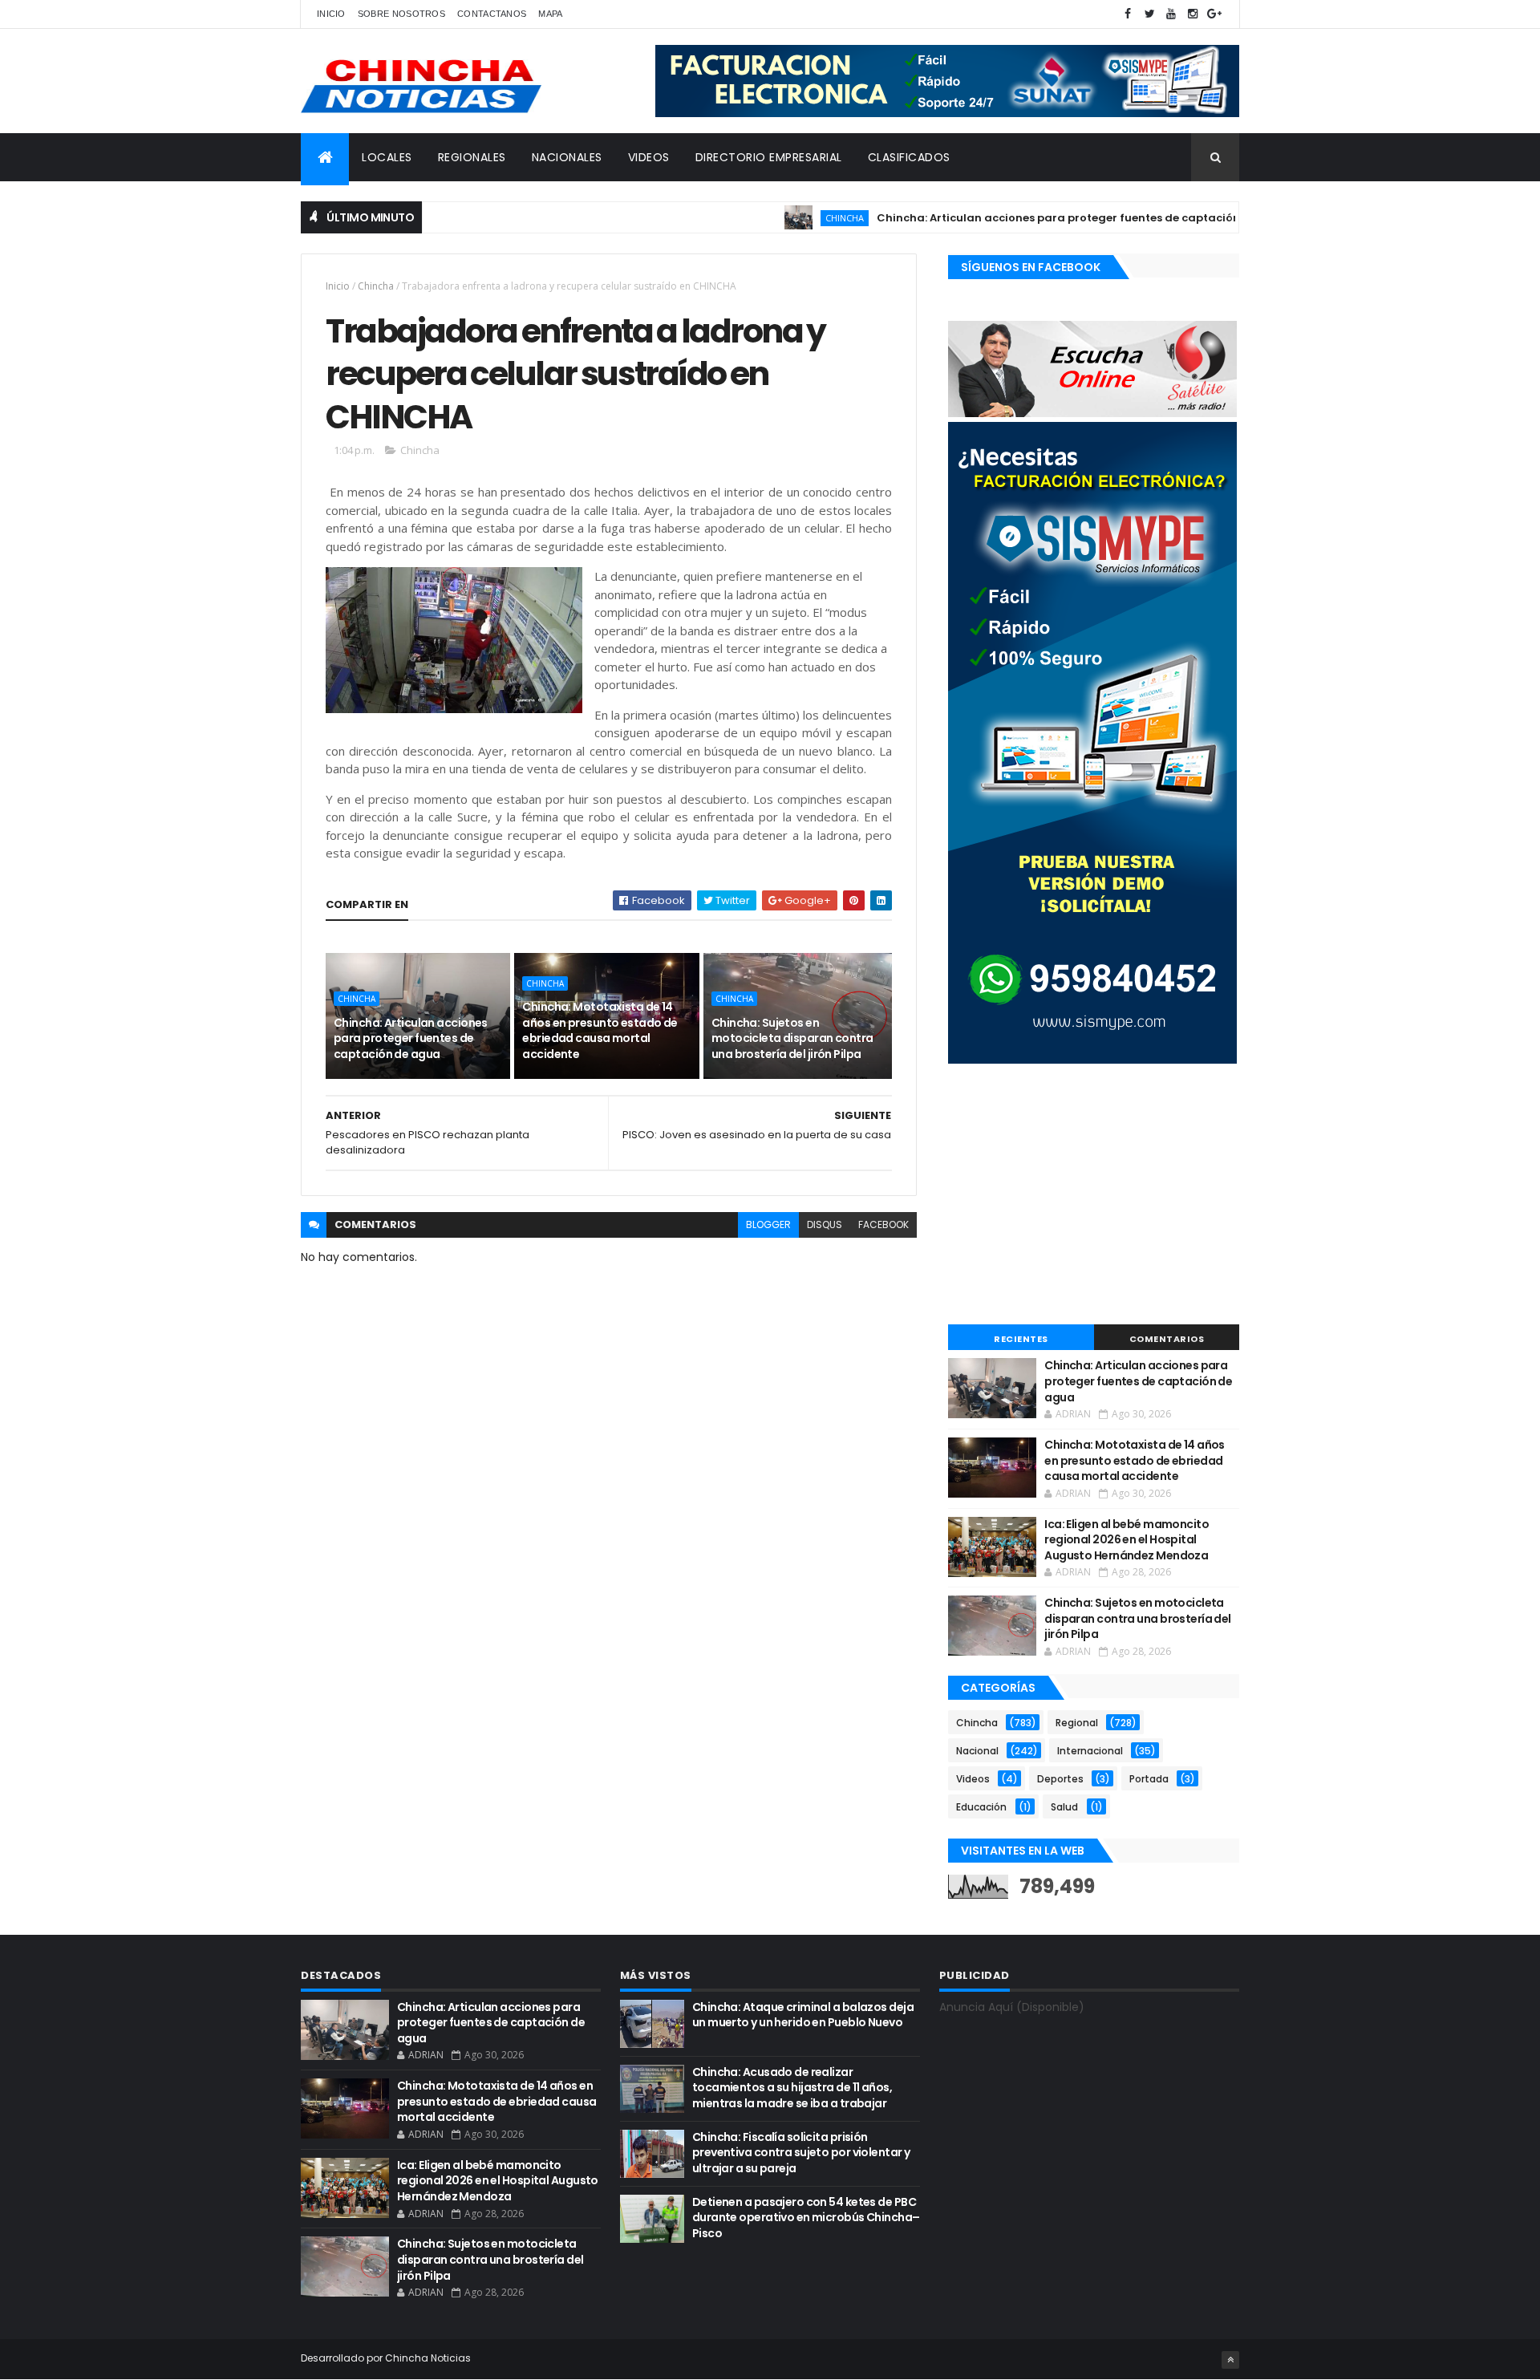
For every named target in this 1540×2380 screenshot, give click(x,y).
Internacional (1090, 1751)
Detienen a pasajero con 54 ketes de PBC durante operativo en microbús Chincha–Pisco (806, 2218)
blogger (768, 1224)
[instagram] (1193, 14)
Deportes (1060, 1779)
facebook (883, 1224)
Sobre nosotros (401, 14)
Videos (973, 1779)
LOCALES (387, 157)
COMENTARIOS (1167, 1339)
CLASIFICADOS (909, 157)
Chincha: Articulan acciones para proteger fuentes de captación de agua (1030, 218)
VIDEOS (649, 157)
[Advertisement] (1094, 1196)
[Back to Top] (1230, 2360)
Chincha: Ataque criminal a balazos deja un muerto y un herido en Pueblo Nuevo (803, 2015)
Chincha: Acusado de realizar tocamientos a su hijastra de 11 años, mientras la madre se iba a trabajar (792, 2088)
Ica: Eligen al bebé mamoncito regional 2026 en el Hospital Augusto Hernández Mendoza (1127, 1540)
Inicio (331, 14)
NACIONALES (567, 157)
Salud (1064, 1807)
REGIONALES (472, 157)
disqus (825, 1224)
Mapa (550, 14)
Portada (1149, 1779)
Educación (981, 1807)
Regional (1077, 1723)
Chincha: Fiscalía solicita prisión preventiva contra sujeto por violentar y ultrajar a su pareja (801, 2153)
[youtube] (1171, 14)
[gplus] (1214, 14)
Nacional (977, 1751)
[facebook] (1128, 14)
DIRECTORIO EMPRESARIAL (769, 157)
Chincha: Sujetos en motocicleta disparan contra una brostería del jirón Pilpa (792, 1038)
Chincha (791, 218)
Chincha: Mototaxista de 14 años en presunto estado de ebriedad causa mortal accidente (600, 1030)
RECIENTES (1021, 1339)
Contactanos (492, 14)
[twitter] (1149, 14)
